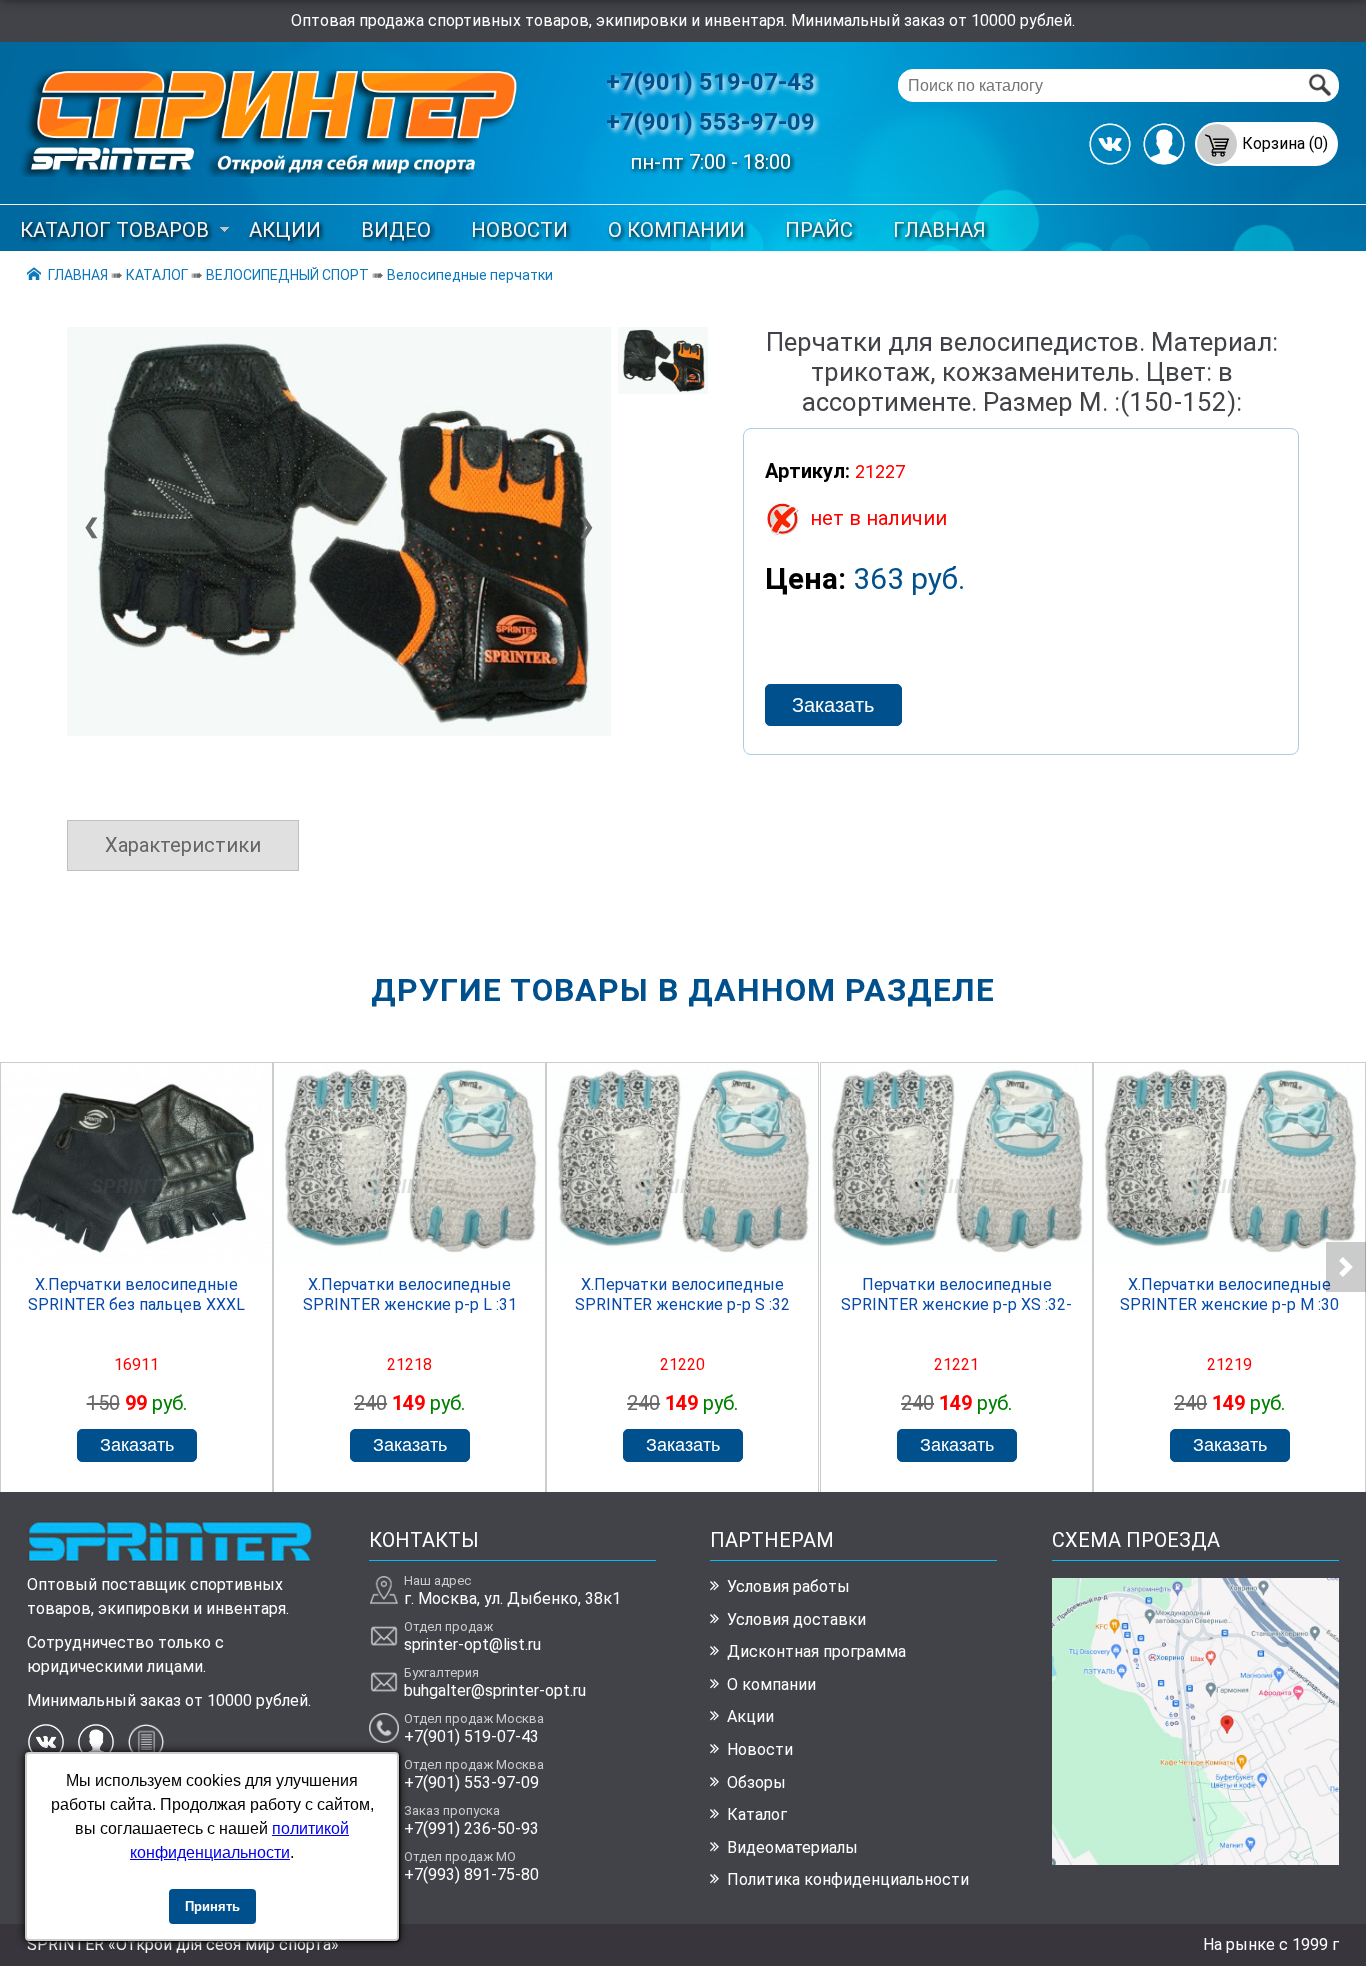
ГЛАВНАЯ (939, 230)
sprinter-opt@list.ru (472, 1644)
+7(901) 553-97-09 (710, 122)
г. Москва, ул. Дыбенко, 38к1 (512, 1598)
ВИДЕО (396, 230)
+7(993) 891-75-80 (471, 1874)
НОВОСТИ (519, 230)
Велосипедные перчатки (470, 275)
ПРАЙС (819, 230)
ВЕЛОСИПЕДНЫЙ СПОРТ (287, 275)
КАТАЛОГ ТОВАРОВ (114, 230)
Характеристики (183, 845)
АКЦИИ (285, 230)
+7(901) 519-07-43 (710, 82)
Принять (212, 1906)
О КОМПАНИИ (676, 230)
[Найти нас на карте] (1195, 1859)
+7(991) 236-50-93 (471, 1828)
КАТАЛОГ (157, 275)
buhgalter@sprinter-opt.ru (495, 1690)
